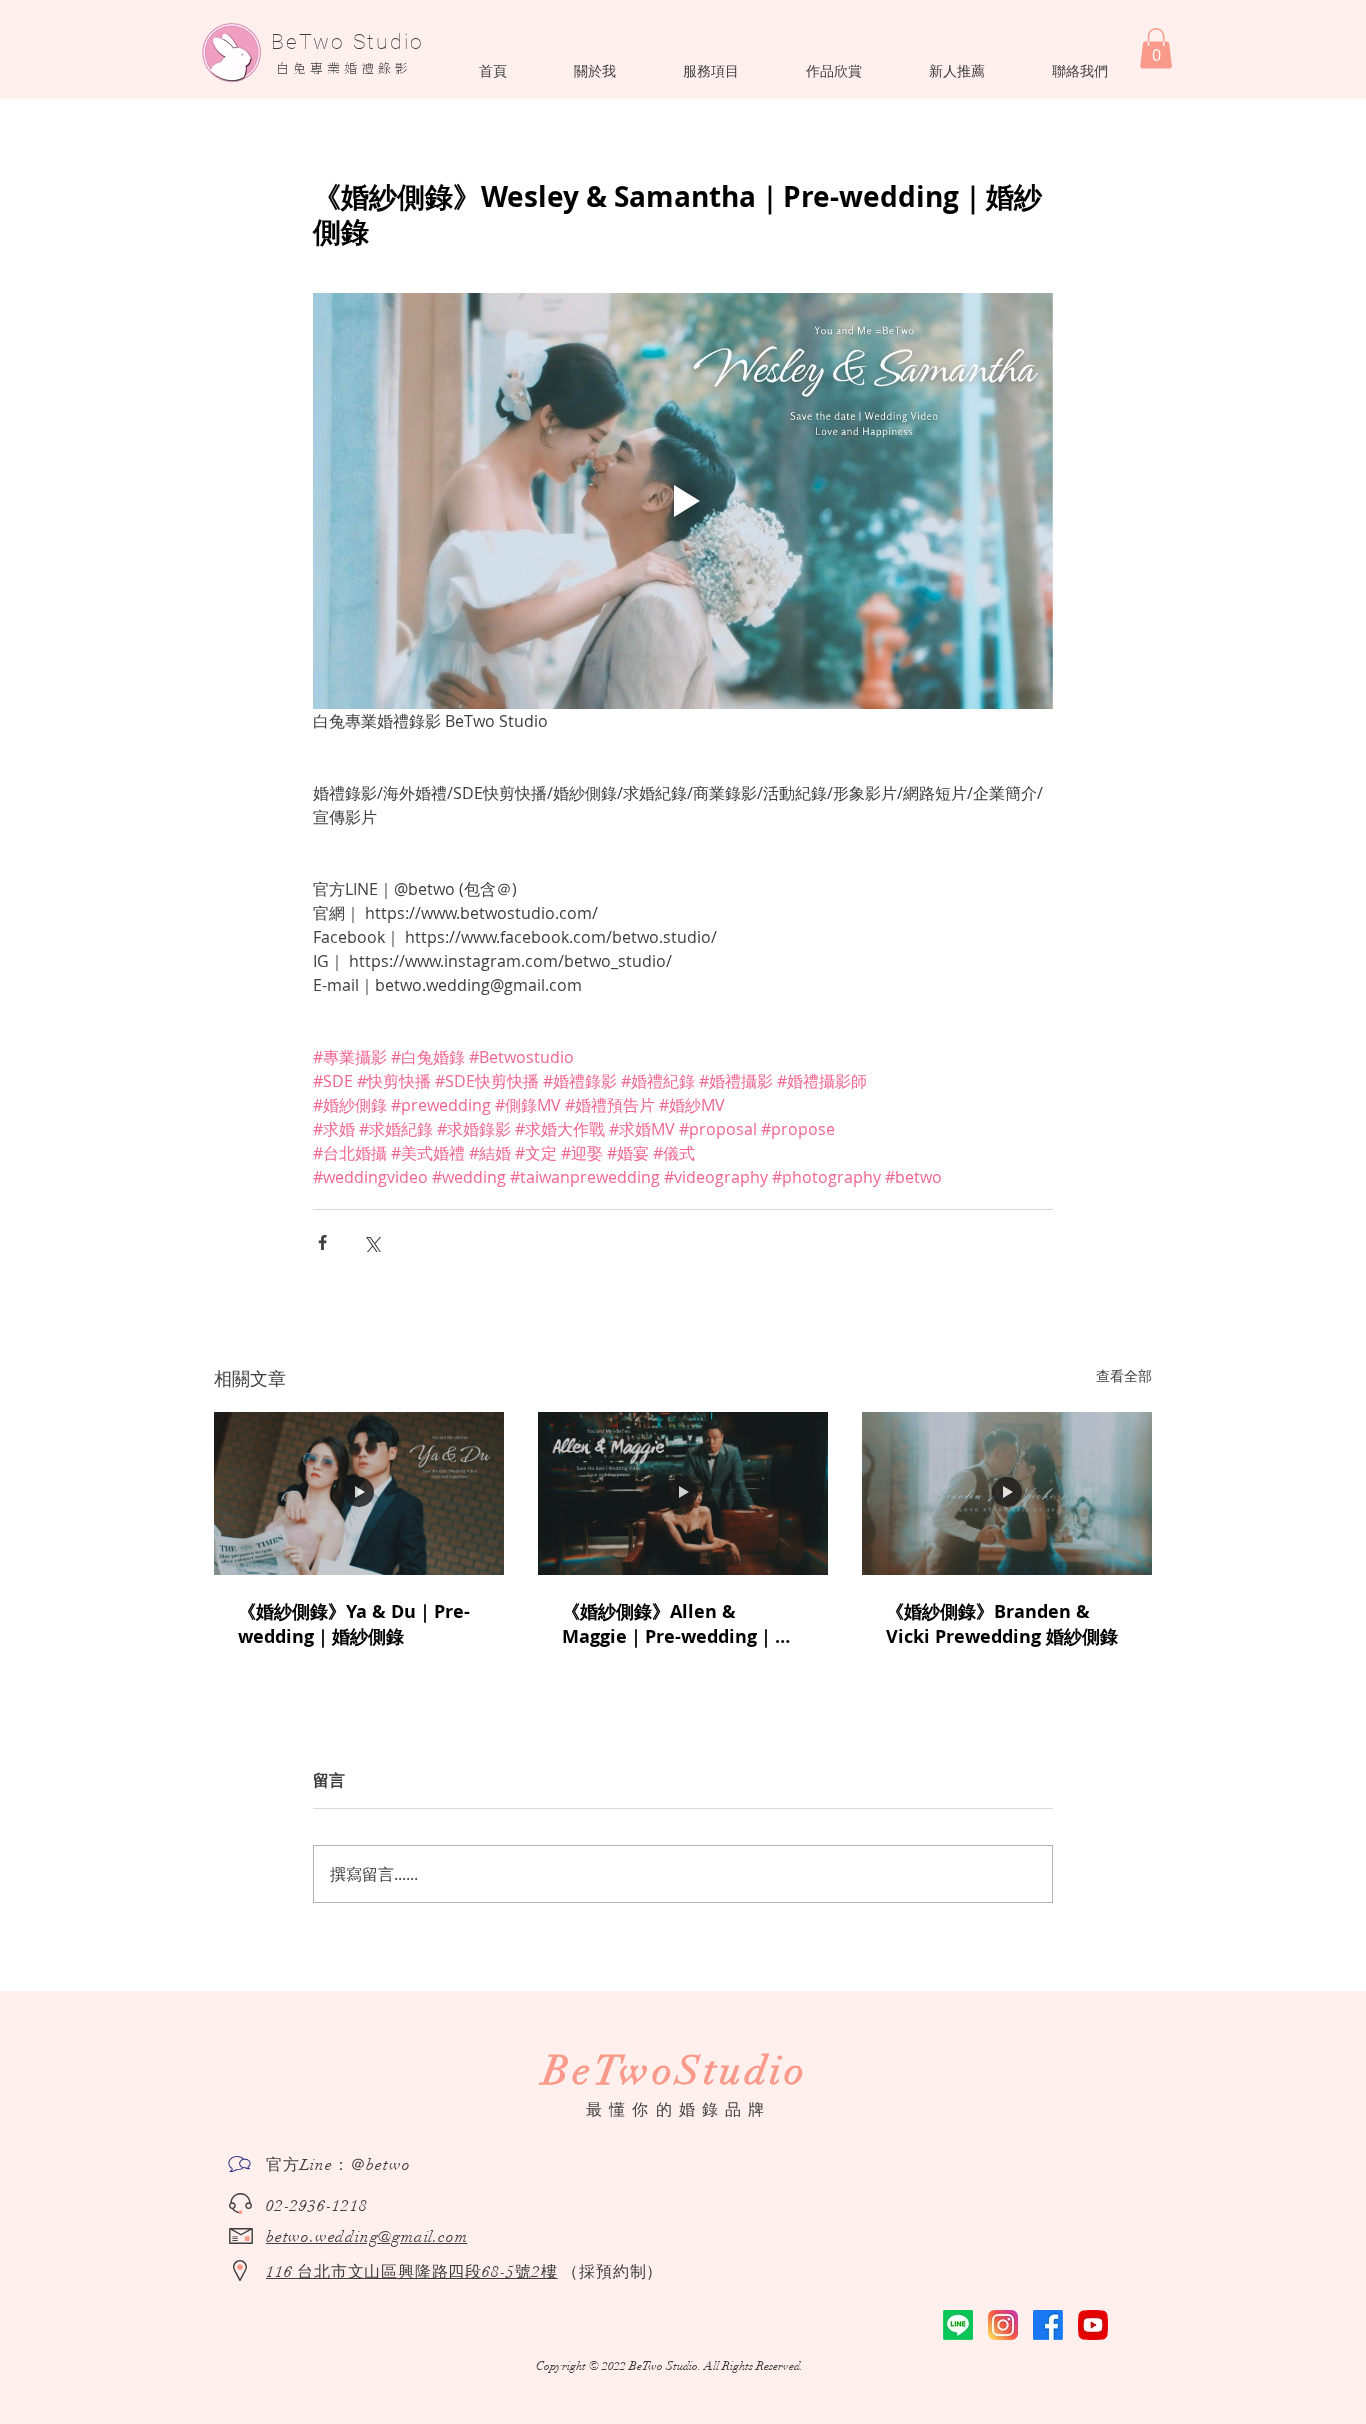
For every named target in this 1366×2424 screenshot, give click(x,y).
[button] (595, 70)
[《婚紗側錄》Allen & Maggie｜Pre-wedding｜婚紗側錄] (683, 1493)
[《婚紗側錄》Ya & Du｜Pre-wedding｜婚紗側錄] (359, 1493)
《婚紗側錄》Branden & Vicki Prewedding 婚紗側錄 (1002, 1624)
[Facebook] (1048, 2325)
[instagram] (1003, 2325)
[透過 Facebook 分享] (322, 1242)
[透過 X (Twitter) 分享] (371, 1242)
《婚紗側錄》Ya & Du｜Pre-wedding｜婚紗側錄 (354, 1624)
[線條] (958, 2325)
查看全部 (1124, 1375)
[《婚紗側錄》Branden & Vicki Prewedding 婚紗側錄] (1007, 1493)
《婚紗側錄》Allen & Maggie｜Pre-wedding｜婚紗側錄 (677, 1624)
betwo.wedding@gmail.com (366, 2237)
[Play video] (683, 501)
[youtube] (1093, 2325)
